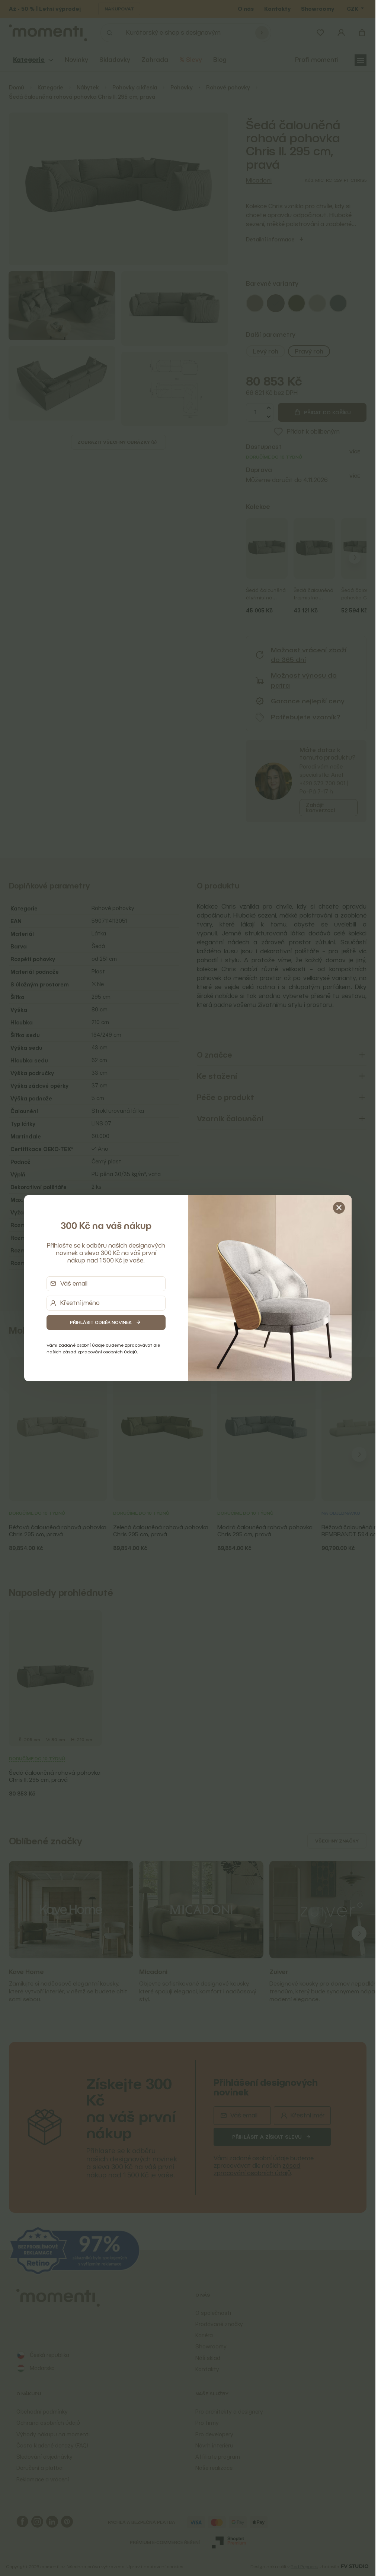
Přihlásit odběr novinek (101, 1322)
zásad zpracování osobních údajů (100, 1352)
